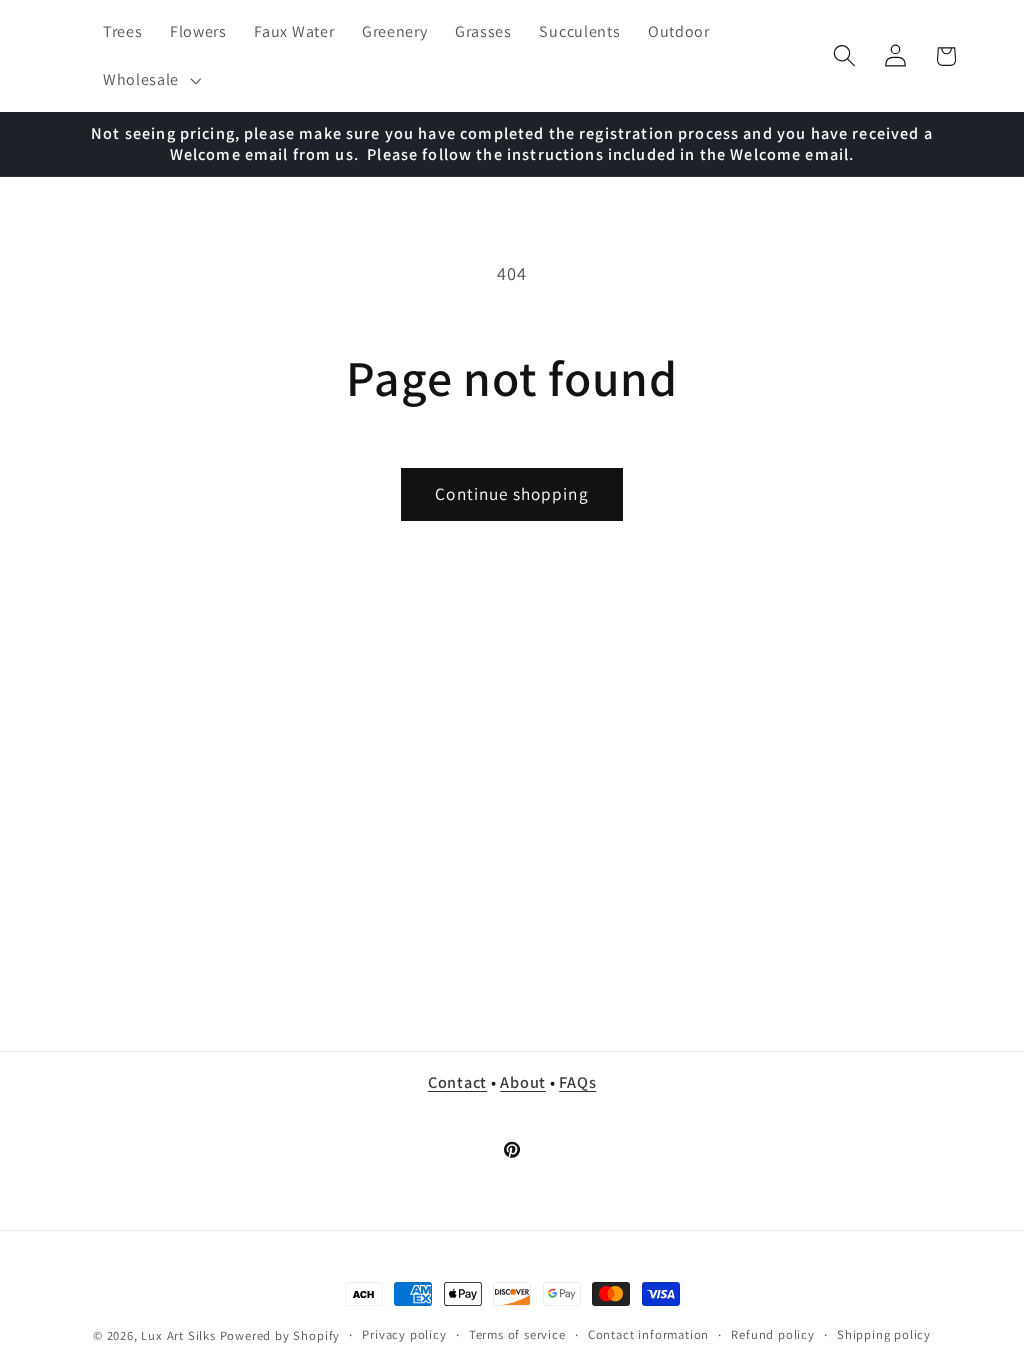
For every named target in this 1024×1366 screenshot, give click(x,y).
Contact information (648, 1334)
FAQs (577, 1082)
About (523, 1082)
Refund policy (772, 1334)
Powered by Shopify (280, 1335)
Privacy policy (404, 1334)
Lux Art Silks (178, 1335)
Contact (457, 1082)
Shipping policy (884, 1334)
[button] (149, 80)
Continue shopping (512, 493)
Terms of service (517, 1334)
